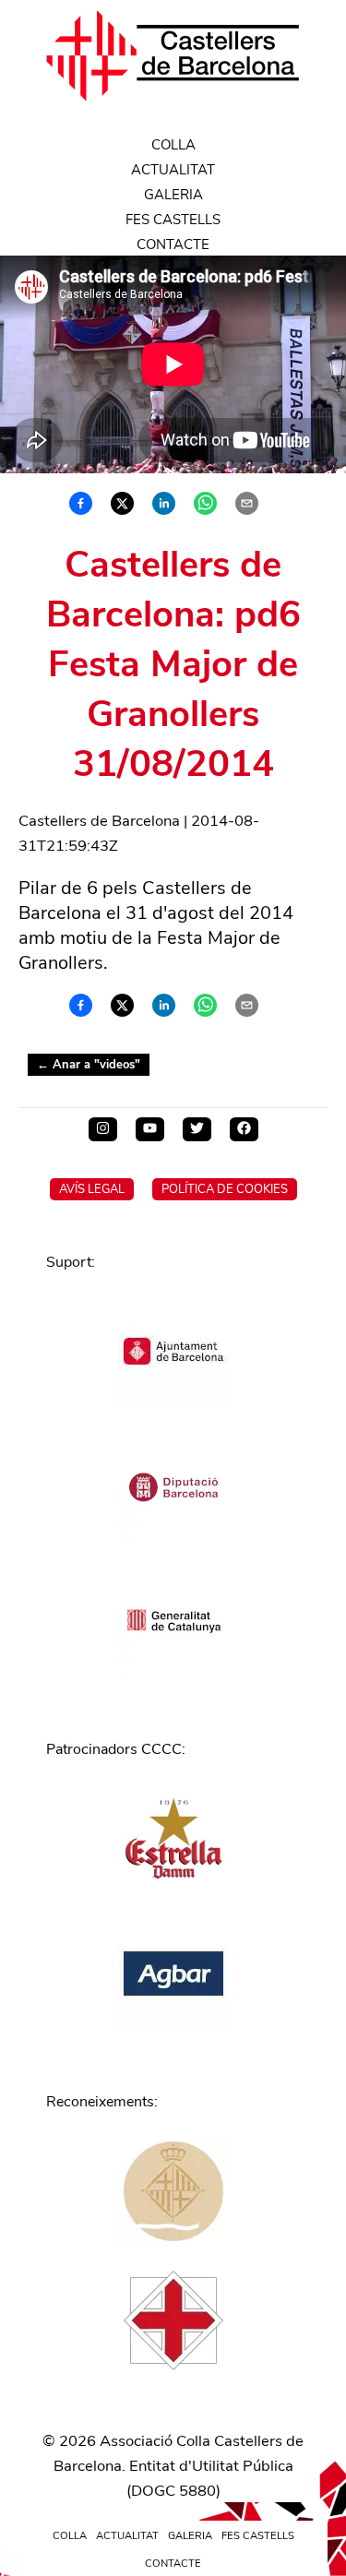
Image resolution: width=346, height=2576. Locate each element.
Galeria (173, 195)
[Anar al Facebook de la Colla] (244, 1129)
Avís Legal (92, 1189)
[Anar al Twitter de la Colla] (197, 1129)
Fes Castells (173, 220)
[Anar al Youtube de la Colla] (150, 1129)
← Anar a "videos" (89, 1065)
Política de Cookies (225, 1189)
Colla (173, 145)
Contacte (173, 244)
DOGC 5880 (173, 2491)
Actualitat (173, 170)
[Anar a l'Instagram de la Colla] (103, 1129)
